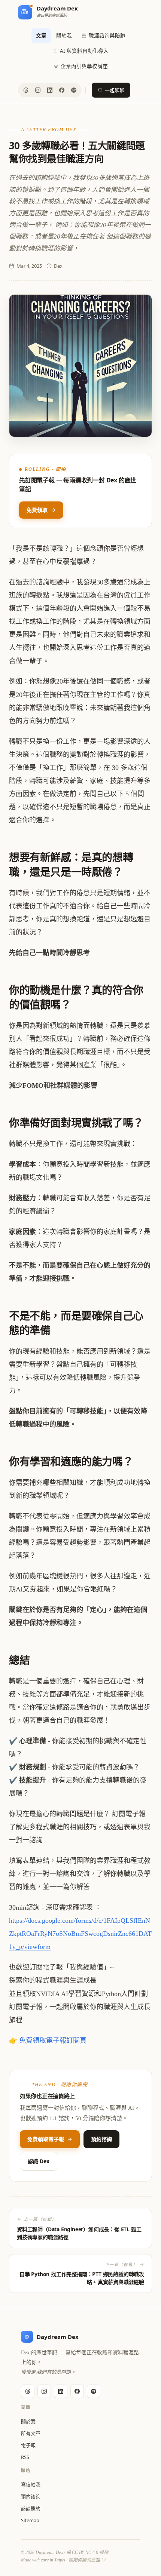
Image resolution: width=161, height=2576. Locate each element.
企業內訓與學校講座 (84, 66)
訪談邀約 (31, 2508)
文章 (41, 36)
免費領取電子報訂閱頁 (53, 2041)
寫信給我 (31, 2484)
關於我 (64, 36)
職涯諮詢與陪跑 (107, 36)
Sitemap (30, 2520)
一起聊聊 (115, 90)
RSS (25, 2457)
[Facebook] (62, 90)
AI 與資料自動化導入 (84, 51)
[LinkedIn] (50, 90)
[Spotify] (74, 90)
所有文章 (31, 2433)
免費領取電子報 (46, 2139)
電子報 (28, 2445)
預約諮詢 (101, 2139)
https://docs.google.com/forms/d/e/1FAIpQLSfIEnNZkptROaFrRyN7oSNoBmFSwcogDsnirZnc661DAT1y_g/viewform (80, 1934)
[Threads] (26, 90)
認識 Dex (39, 2161)
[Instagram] (38, 90)
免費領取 (37, 510)
